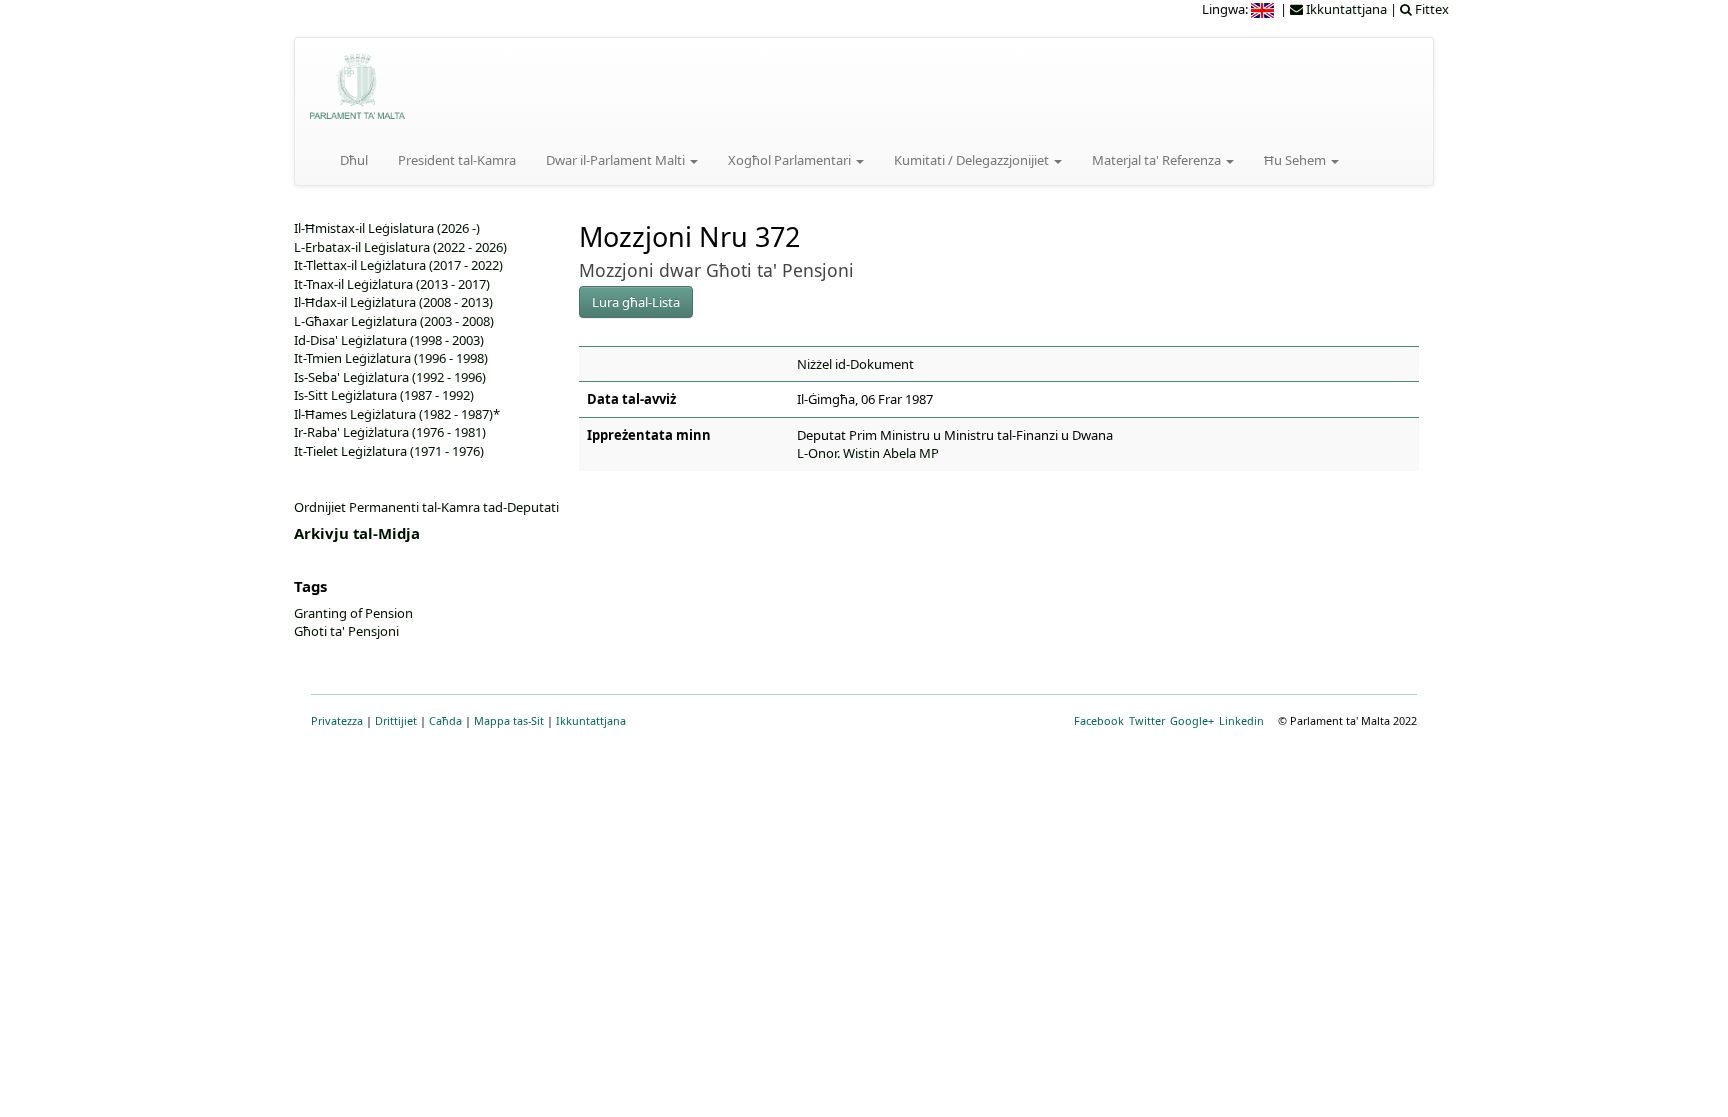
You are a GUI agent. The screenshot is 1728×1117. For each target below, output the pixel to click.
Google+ (1192, 720)
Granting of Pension (353, 613)
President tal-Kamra (457, 160)
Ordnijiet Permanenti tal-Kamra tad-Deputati (426, 507)
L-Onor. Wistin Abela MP (868, 453)
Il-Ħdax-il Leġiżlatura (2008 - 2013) (393, 302)
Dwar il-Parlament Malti (617, 160)
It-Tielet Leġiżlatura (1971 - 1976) (389, 451)
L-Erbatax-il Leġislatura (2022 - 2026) (400, 247)
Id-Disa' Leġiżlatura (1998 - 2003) (389, 340)
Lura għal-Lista (636, 302)
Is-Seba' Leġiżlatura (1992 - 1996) (390, 377)
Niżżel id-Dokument (855, 364)
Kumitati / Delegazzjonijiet (973, 160)
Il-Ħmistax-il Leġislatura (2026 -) (387, 228)
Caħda (445, 720)
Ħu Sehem (1296, 160)
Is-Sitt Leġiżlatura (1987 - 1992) (384, 395)
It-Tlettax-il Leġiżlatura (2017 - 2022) (398, 265)
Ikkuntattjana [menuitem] (1345, 9)
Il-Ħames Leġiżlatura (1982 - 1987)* (397, 414)
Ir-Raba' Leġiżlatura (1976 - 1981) (390, 432)
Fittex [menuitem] (1430, 9)
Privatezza (337, 720)
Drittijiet (396, 720)
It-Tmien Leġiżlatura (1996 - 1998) (391, 358)
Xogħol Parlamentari (791, 160)
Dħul (354, 160)
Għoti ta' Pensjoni (346, 631)
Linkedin (1241, 720)
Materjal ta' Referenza (1158, 160)
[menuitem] (1264, 9)
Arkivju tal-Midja (357, 533)
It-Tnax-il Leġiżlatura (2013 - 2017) (392, 284)
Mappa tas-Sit (509, 720)
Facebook (1099, 720)
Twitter (1147, 720)
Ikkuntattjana (591, 720)
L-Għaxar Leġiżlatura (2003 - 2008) (394, 321)
